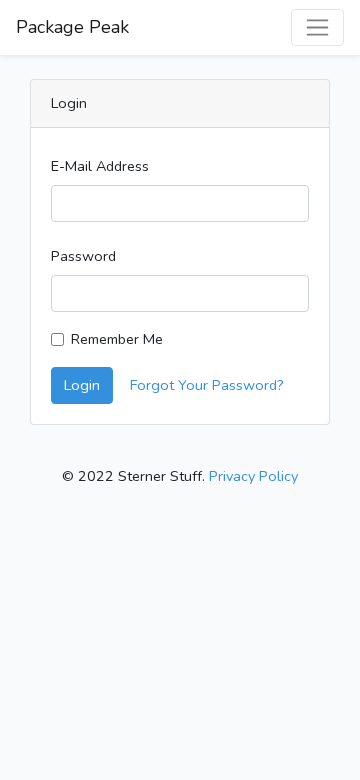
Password (83, 256)
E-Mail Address (100, 166)
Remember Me (117, 339)
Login (82, 385)
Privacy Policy (253, 476)
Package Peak (72, 27)
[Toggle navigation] (317, 27)
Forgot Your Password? (207, 385)
